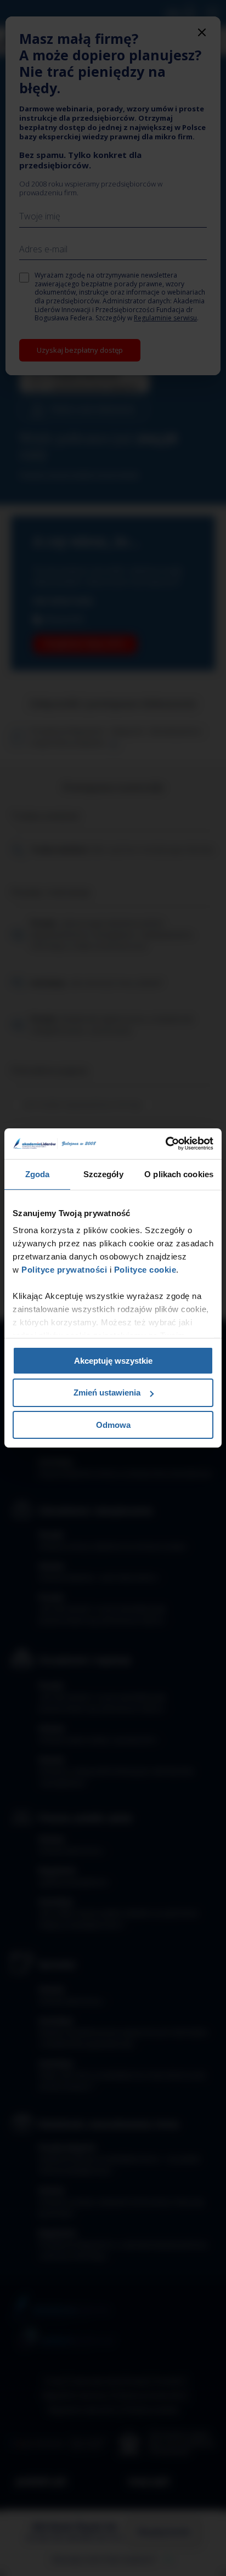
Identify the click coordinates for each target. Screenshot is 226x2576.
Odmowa (113, 1425)
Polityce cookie (145, 1270)
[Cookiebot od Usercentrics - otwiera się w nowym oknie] (165, 1144)
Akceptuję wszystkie (113, 1360)
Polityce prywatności (63, 1270)
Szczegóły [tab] (103, 1174)
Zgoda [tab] (38, 1174)
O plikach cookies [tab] (179, 1174)
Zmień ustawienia (107, 1392)
